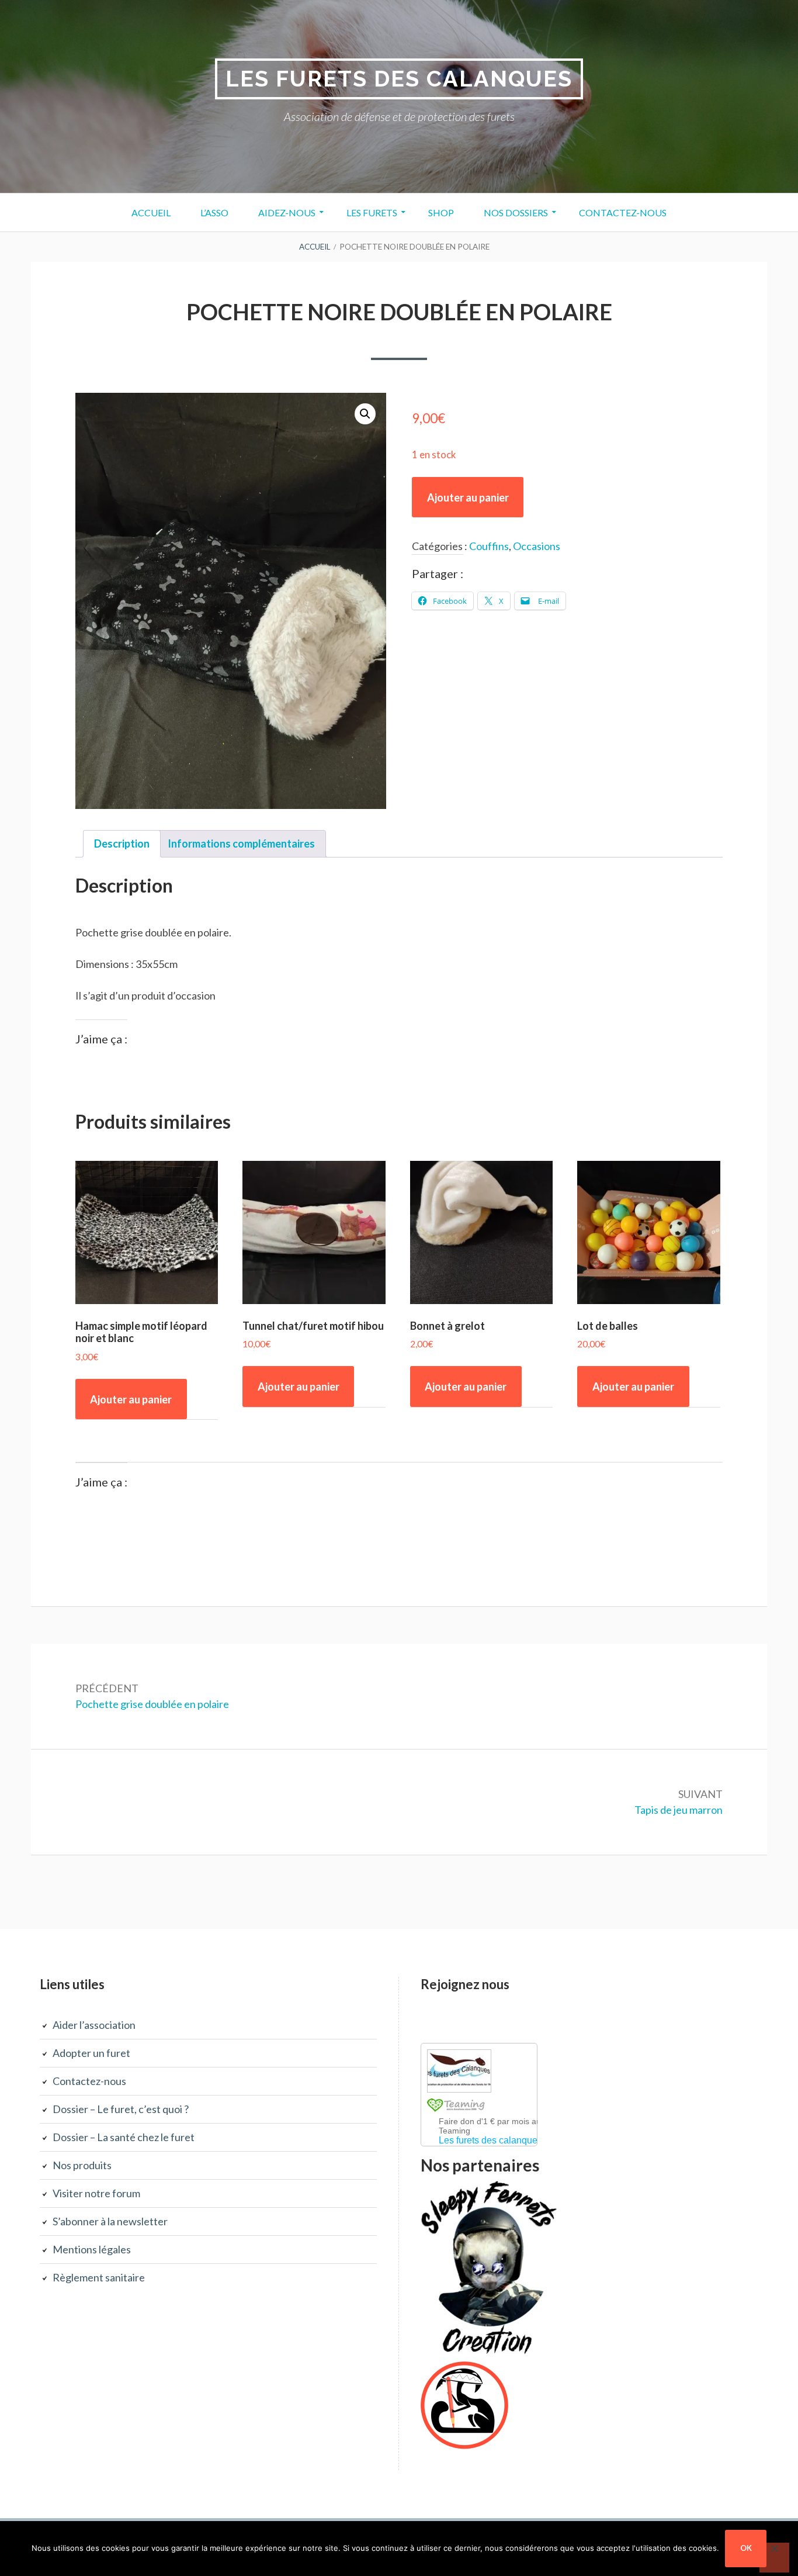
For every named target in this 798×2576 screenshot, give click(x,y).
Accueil (151, 212)
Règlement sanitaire (99, 2277)
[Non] (774, 2558)
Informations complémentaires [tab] (241, 843)
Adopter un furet (91, 2053)
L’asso (214, 212)
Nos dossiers (516, 212)
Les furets (372, 212)
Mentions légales (92, 2249)
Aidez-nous (287, 212)
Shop (441, 212)
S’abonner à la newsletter (110, 2221)
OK (746, 2548)
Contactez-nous (623, 212)
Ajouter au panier (468, 497)
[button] (365, 414)
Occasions (537, 546)
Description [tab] (122, 843)
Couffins (489, 546)
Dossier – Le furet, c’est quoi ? (121, 2109)
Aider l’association (94, 2025)
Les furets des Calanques (399, 79)
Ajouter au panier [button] (131, 1399)
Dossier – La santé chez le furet (124, 2137)
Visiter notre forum (96, 2193)
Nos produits (82, 2165)
